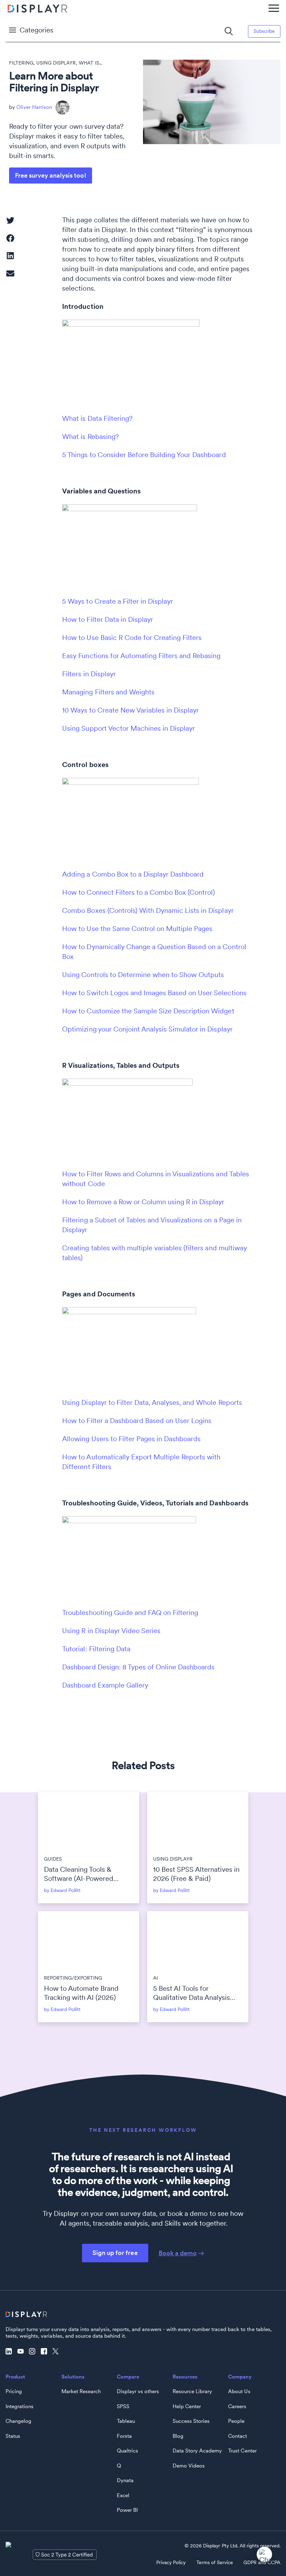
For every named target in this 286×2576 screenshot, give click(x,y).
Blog (178, 2436)
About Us (239, 2391)
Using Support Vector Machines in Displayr (129, 728)
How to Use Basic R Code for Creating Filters (132, 638)
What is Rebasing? (90, 437)
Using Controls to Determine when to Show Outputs (143, 975)
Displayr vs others (138, 2391)
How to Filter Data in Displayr (108, 619)
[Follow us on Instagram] (34, 2352)
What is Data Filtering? (97, 418)
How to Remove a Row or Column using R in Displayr (143, 1202)
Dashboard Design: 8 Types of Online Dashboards (138, 1667)
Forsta (124, 2436)
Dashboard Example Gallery (105, 1685)
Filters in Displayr (89, 674)
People (236, 2421)
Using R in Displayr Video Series (111, 1631)
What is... (91, 63)
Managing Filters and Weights (108, 692)
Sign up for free (115, 2253)
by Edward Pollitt (62, 1890)
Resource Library (192, 2391)
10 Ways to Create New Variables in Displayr (130, 710)
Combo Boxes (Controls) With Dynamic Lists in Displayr (148, 910)
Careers (237, 2406)
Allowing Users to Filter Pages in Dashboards (131, 1439)
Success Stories (191, 2421)
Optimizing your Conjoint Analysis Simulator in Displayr (147, 1029)
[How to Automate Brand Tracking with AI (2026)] (89, 1940)
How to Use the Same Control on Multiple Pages (137, 929)
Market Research (81, 2391)
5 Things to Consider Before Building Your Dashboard (144, 455)
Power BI (127, 2510)
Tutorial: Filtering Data (96, 1649)
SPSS (123, 2406)
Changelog (18, 2421)
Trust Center (242, 2451)
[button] (10, 221)
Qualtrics (127, 2451)
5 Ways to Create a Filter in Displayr (118, 601)
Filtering (21, 63)
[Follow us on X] (57, 2352)
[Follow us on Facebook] (46, 2352)
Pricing (14, 2391)
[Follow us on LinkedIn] (10, 2352)
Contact (238, 2436)
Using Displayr (56, 63)
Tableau (126, 2421)
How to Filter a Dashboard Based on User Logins (137, 1421)
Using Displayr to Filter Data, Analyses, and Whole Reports (152, 1402)
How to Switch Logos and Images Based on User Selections (154, 993)
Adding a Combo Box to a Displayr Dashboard (133, 874)
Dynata (125, 2480)
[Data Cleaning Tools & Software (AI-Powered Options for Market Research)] (89, 1821)
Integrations (20, 2406)
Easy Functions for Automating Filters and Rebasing (141, 656)
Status (13, 2436)
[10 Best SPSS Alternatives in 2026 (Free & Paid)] (198, 1821)
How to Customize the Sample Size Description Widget (148, 1011)
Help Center (187, 2406)
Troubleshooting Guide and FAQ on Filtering (130, 1613)
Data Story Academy (197, 2451)
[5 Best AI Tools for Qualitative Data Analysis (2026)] (198, 1940)
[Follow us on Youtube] (22, 2352)
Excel (123, 2495)
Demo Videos (189, 2466)
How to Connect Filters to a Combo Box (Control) (138, 892)
